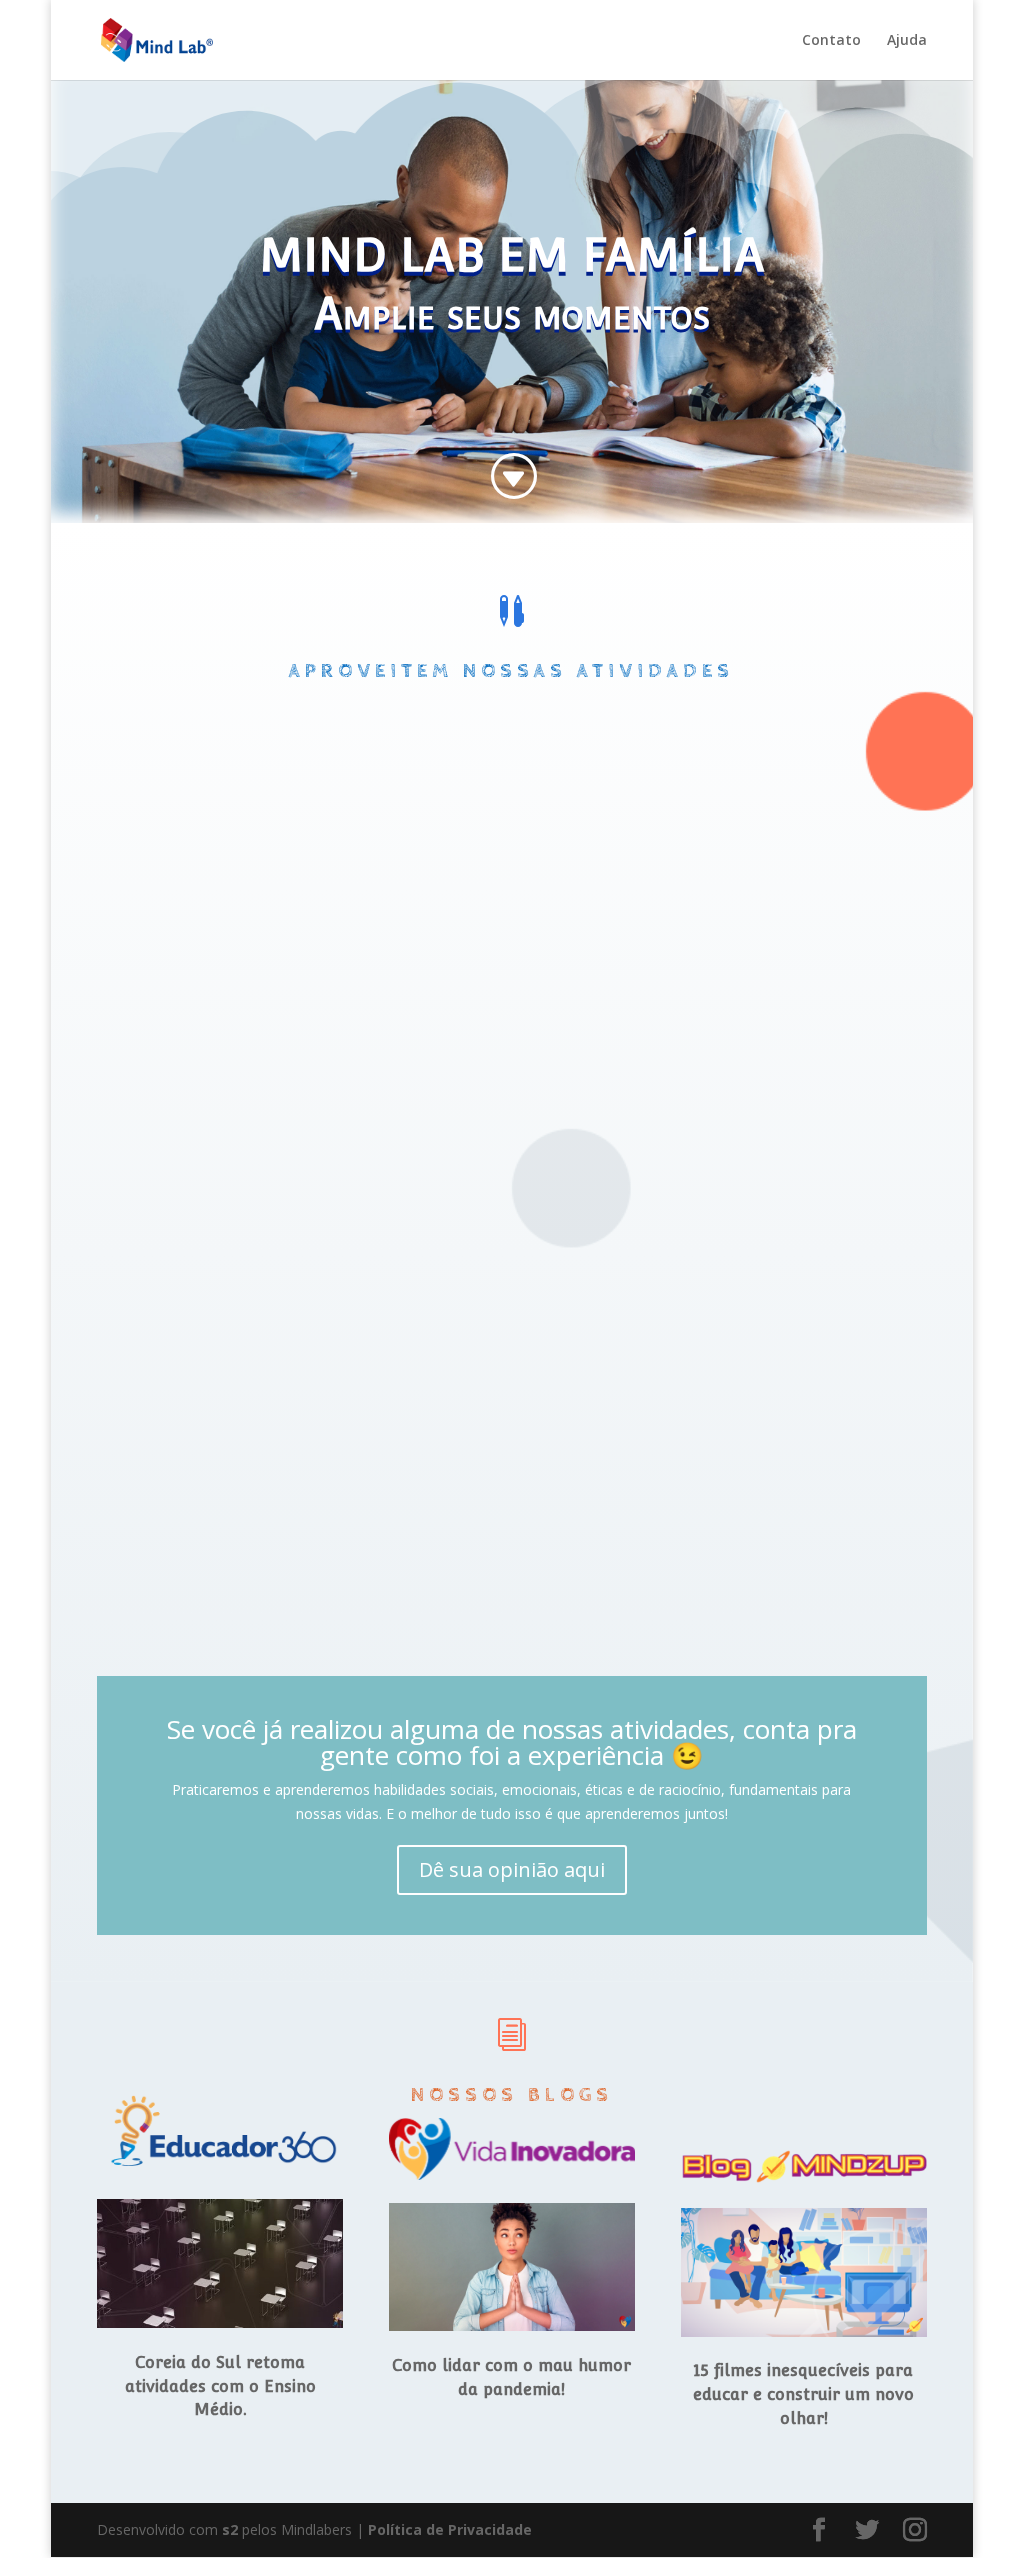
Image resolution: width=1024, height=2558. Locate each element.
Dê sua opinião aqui (512, 1869)
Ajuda (907, 41)
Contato (831, 41)
